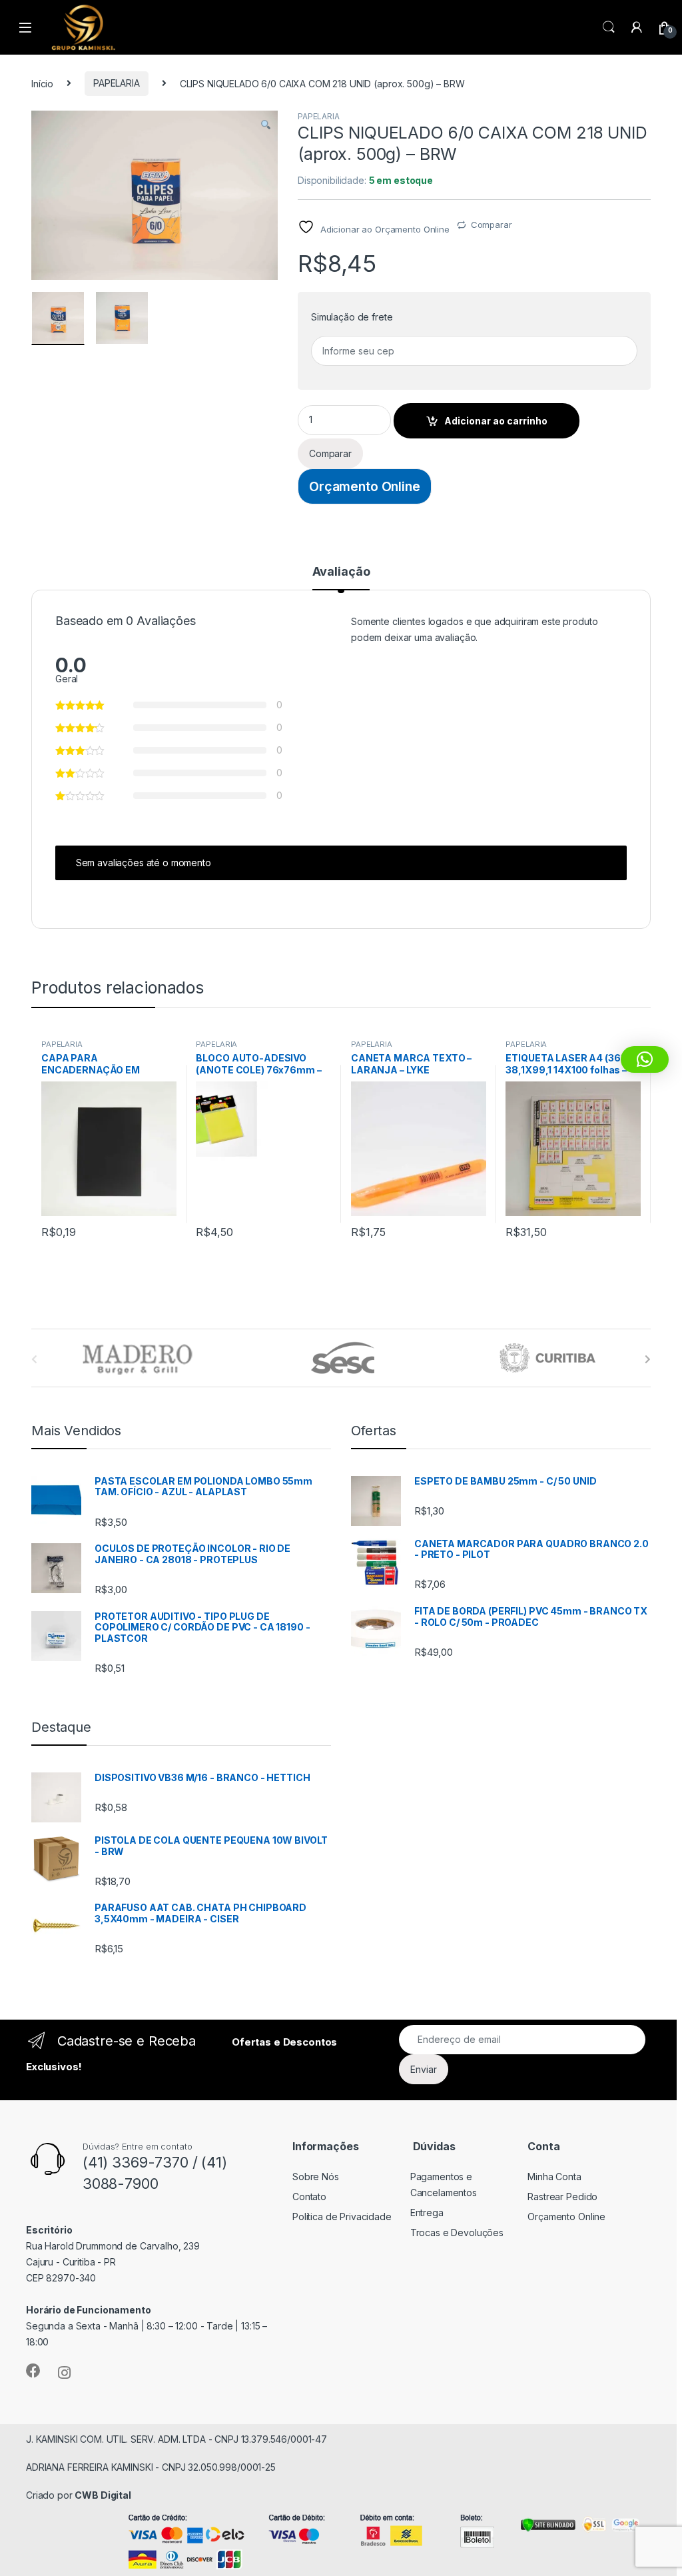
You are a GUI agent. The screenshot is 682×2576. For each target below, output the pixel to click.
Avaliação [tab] (341, 572)
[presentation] (648, 1359)
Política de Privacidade (342, 2217)
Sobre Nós (316, 2177)
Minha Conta (554, 2177)
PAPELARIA (117, 83)
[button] (266, 125)
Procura (609, 27)
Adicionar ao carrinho (496, 421)
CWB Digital (103, 2495)
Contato (309, 2197)
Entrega (427, 2213)
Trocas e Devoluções (457, 2233)
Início (42, 83)
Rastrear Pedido (562, 2197)
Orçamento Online (365, 486)
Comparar (492, 225)
